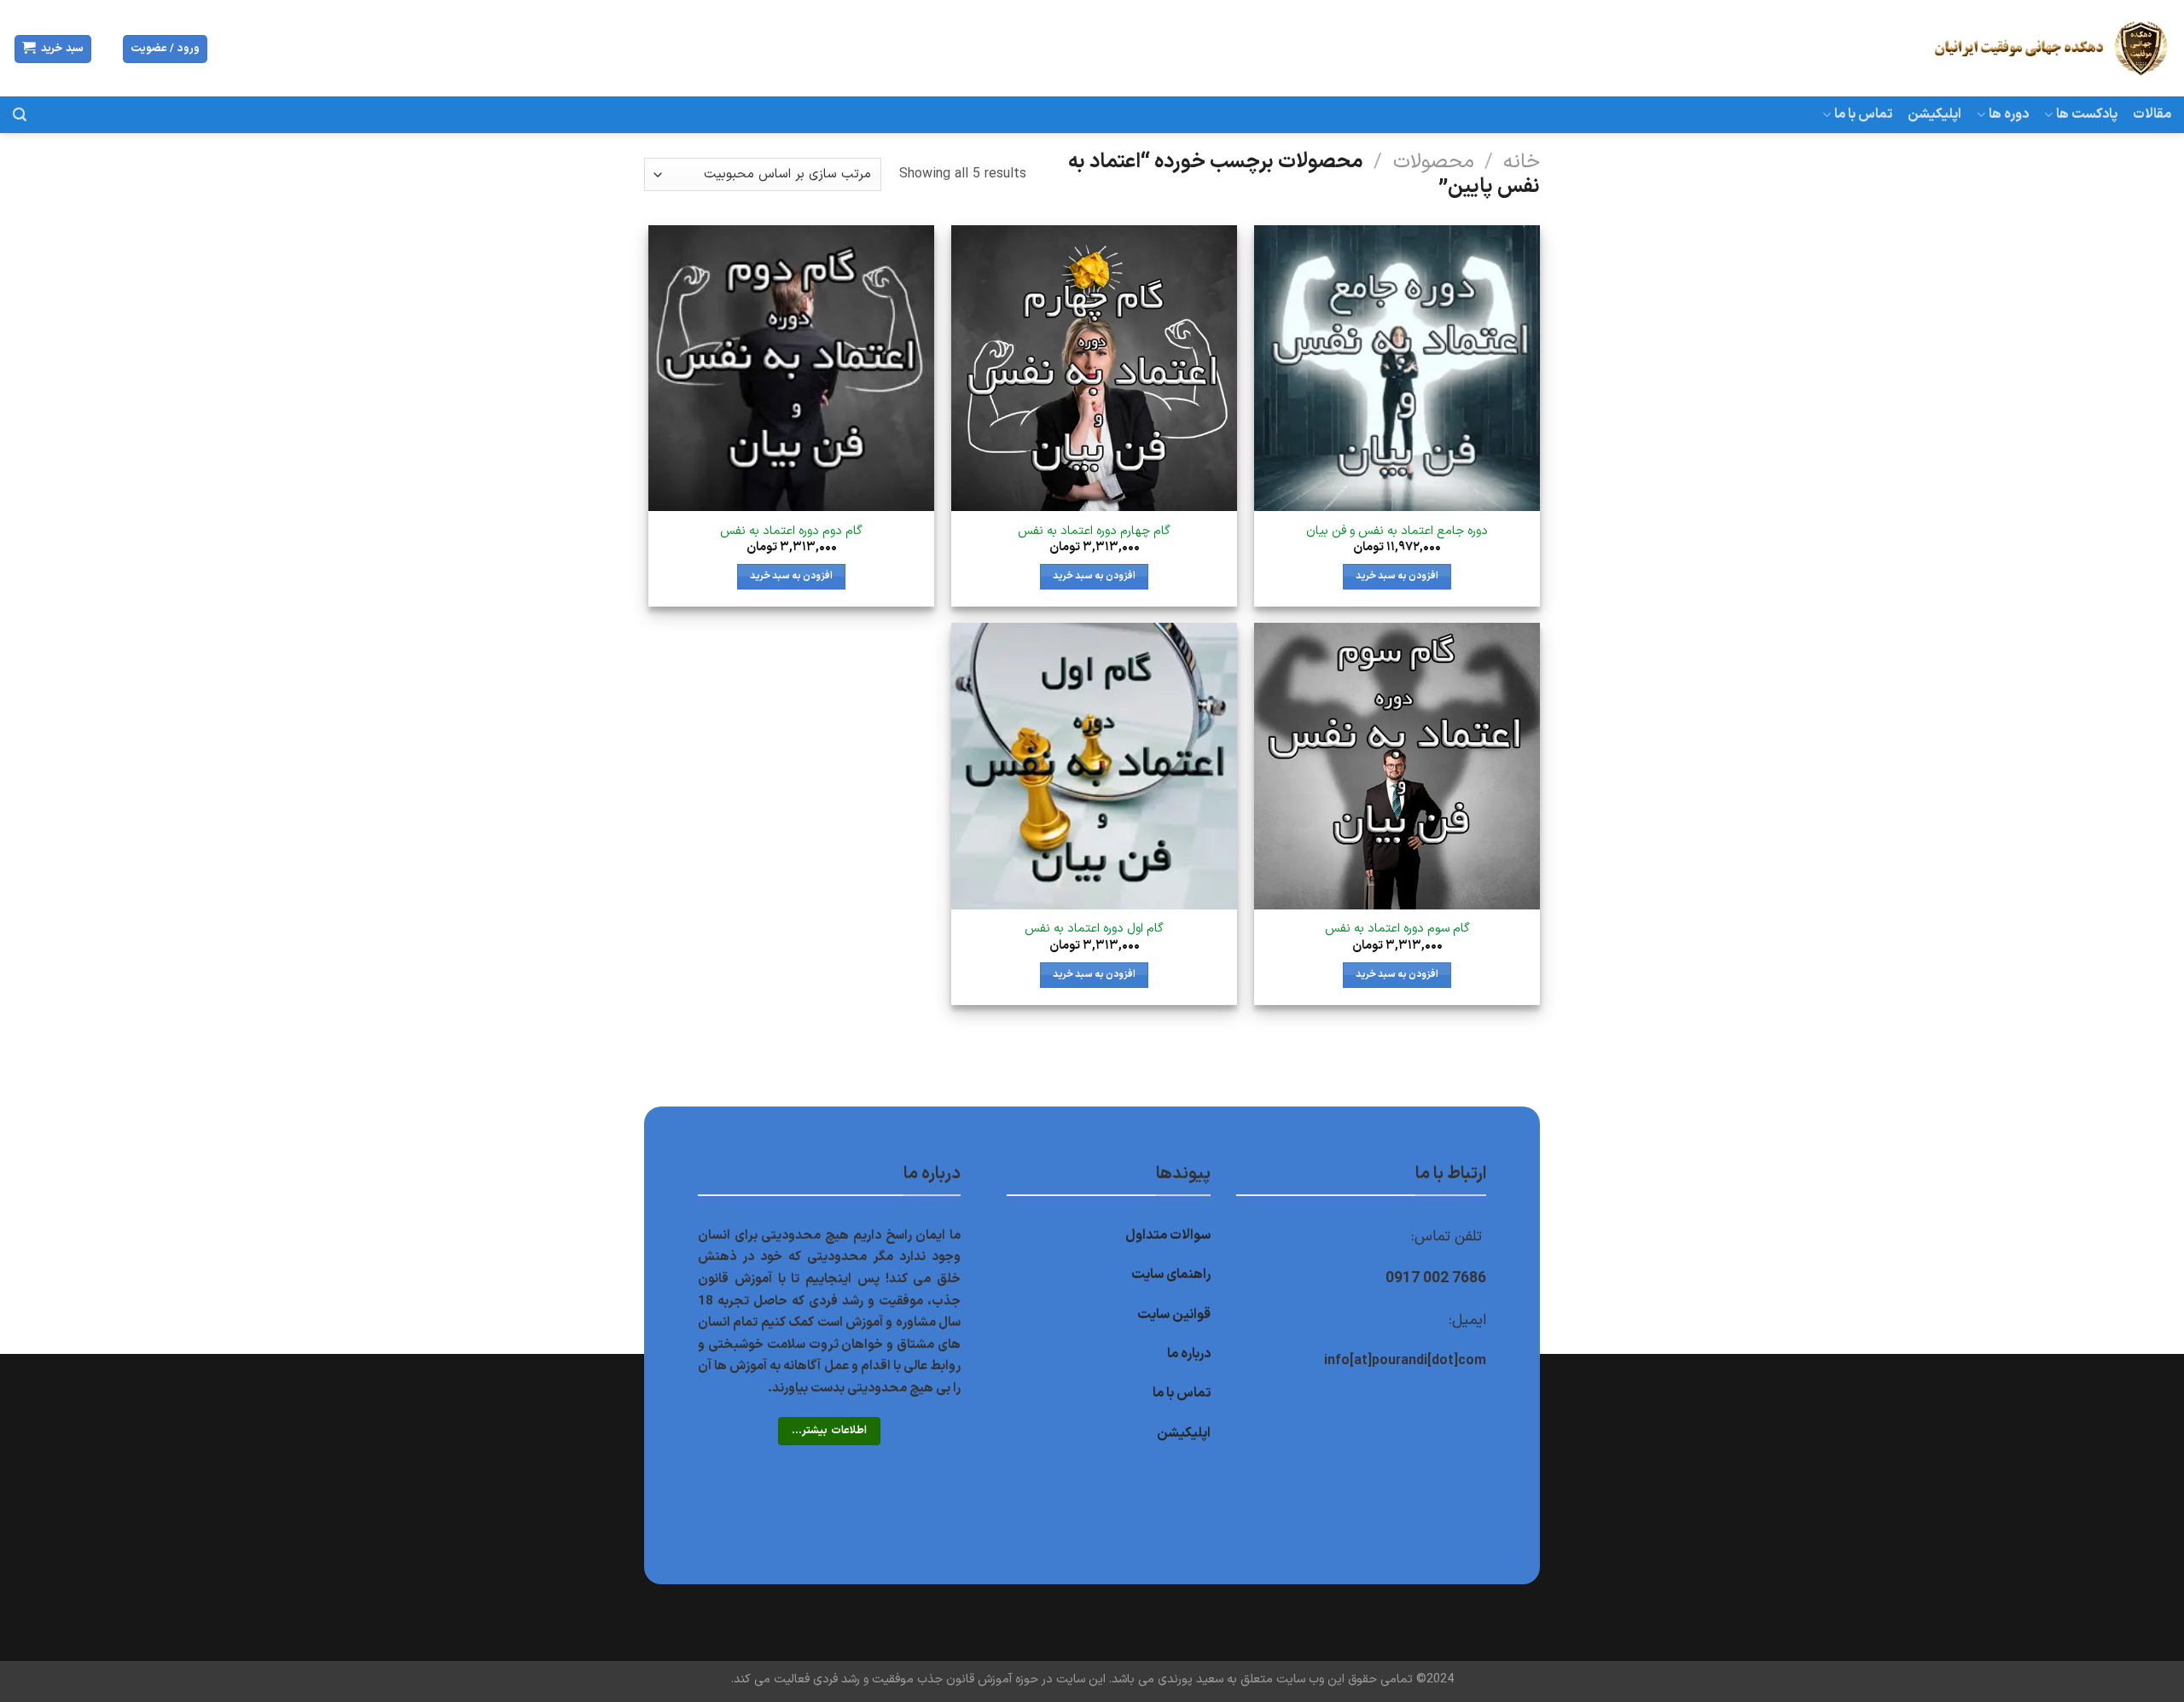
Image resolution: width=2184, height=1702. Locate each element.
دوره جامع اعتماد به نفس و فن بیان (1397, 532)
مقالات (2152, 114)
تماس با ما (1863, 114)
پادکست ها (2087, 114)
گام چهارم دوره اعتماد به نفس (1094, 532)
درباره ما (1189, 1354)
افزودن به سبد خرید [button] (1397, 576)
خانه (1522, 162)
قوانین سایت (1174, 1315)
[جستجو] (20, 115)
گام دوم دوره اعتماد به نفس (791, 532)
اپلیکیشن (1934, 114)
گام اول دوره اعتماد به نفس (1094, 929)
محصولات (1434, 162)
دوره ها (2009, 114)
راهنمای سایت (1171, 1275)
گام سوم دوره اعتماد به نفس (1397, 929)
